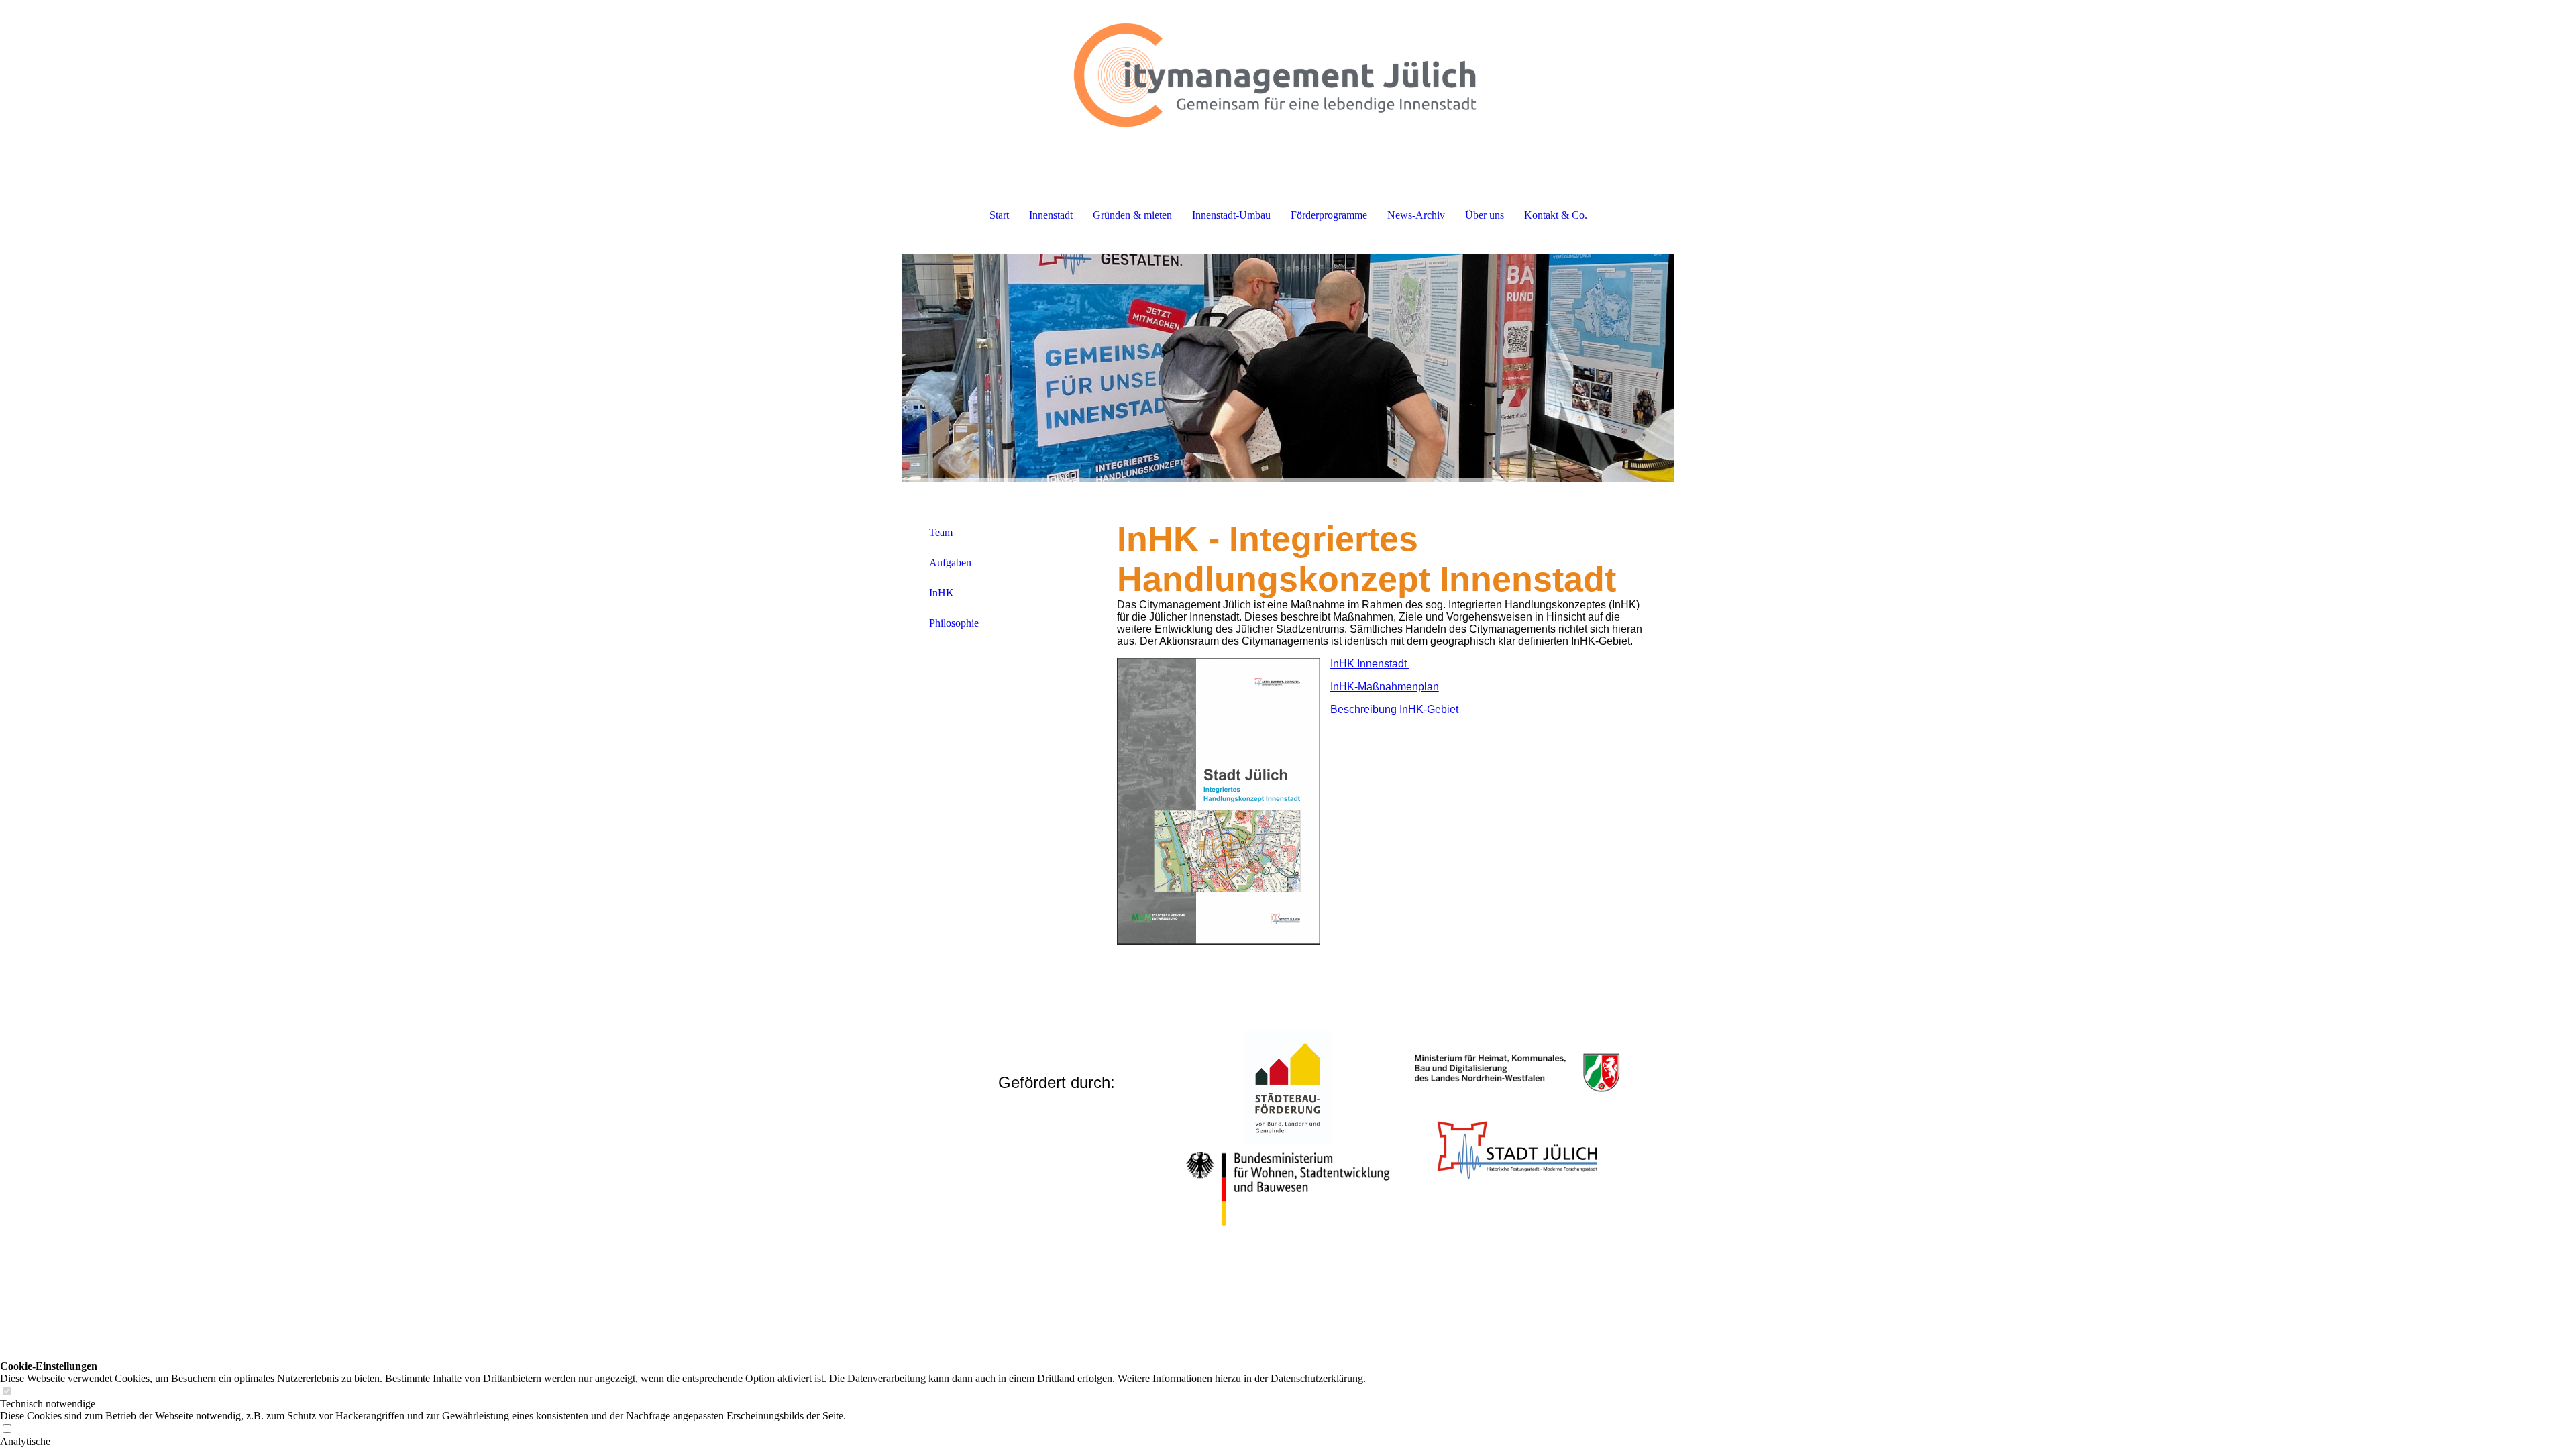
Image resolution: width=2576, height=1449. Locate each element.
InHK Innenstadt (1370, 664)
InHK (942, 593)
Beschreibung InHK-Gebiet (1394, 709)
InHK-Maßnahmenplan (1385, 687)
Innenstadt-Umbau (1231, 215)
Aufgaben (950, 562)
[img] (1288, 67)
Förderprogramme (1329, 215)
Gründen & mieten (1132, 215)
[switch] (7, 1392)
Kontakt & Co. (1556, 215)
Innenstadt (1051, 215)
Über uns (1485, 215)
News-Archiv (1416, 215)
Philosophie (954, 623)
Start (999, 215)
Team (941, 532)
